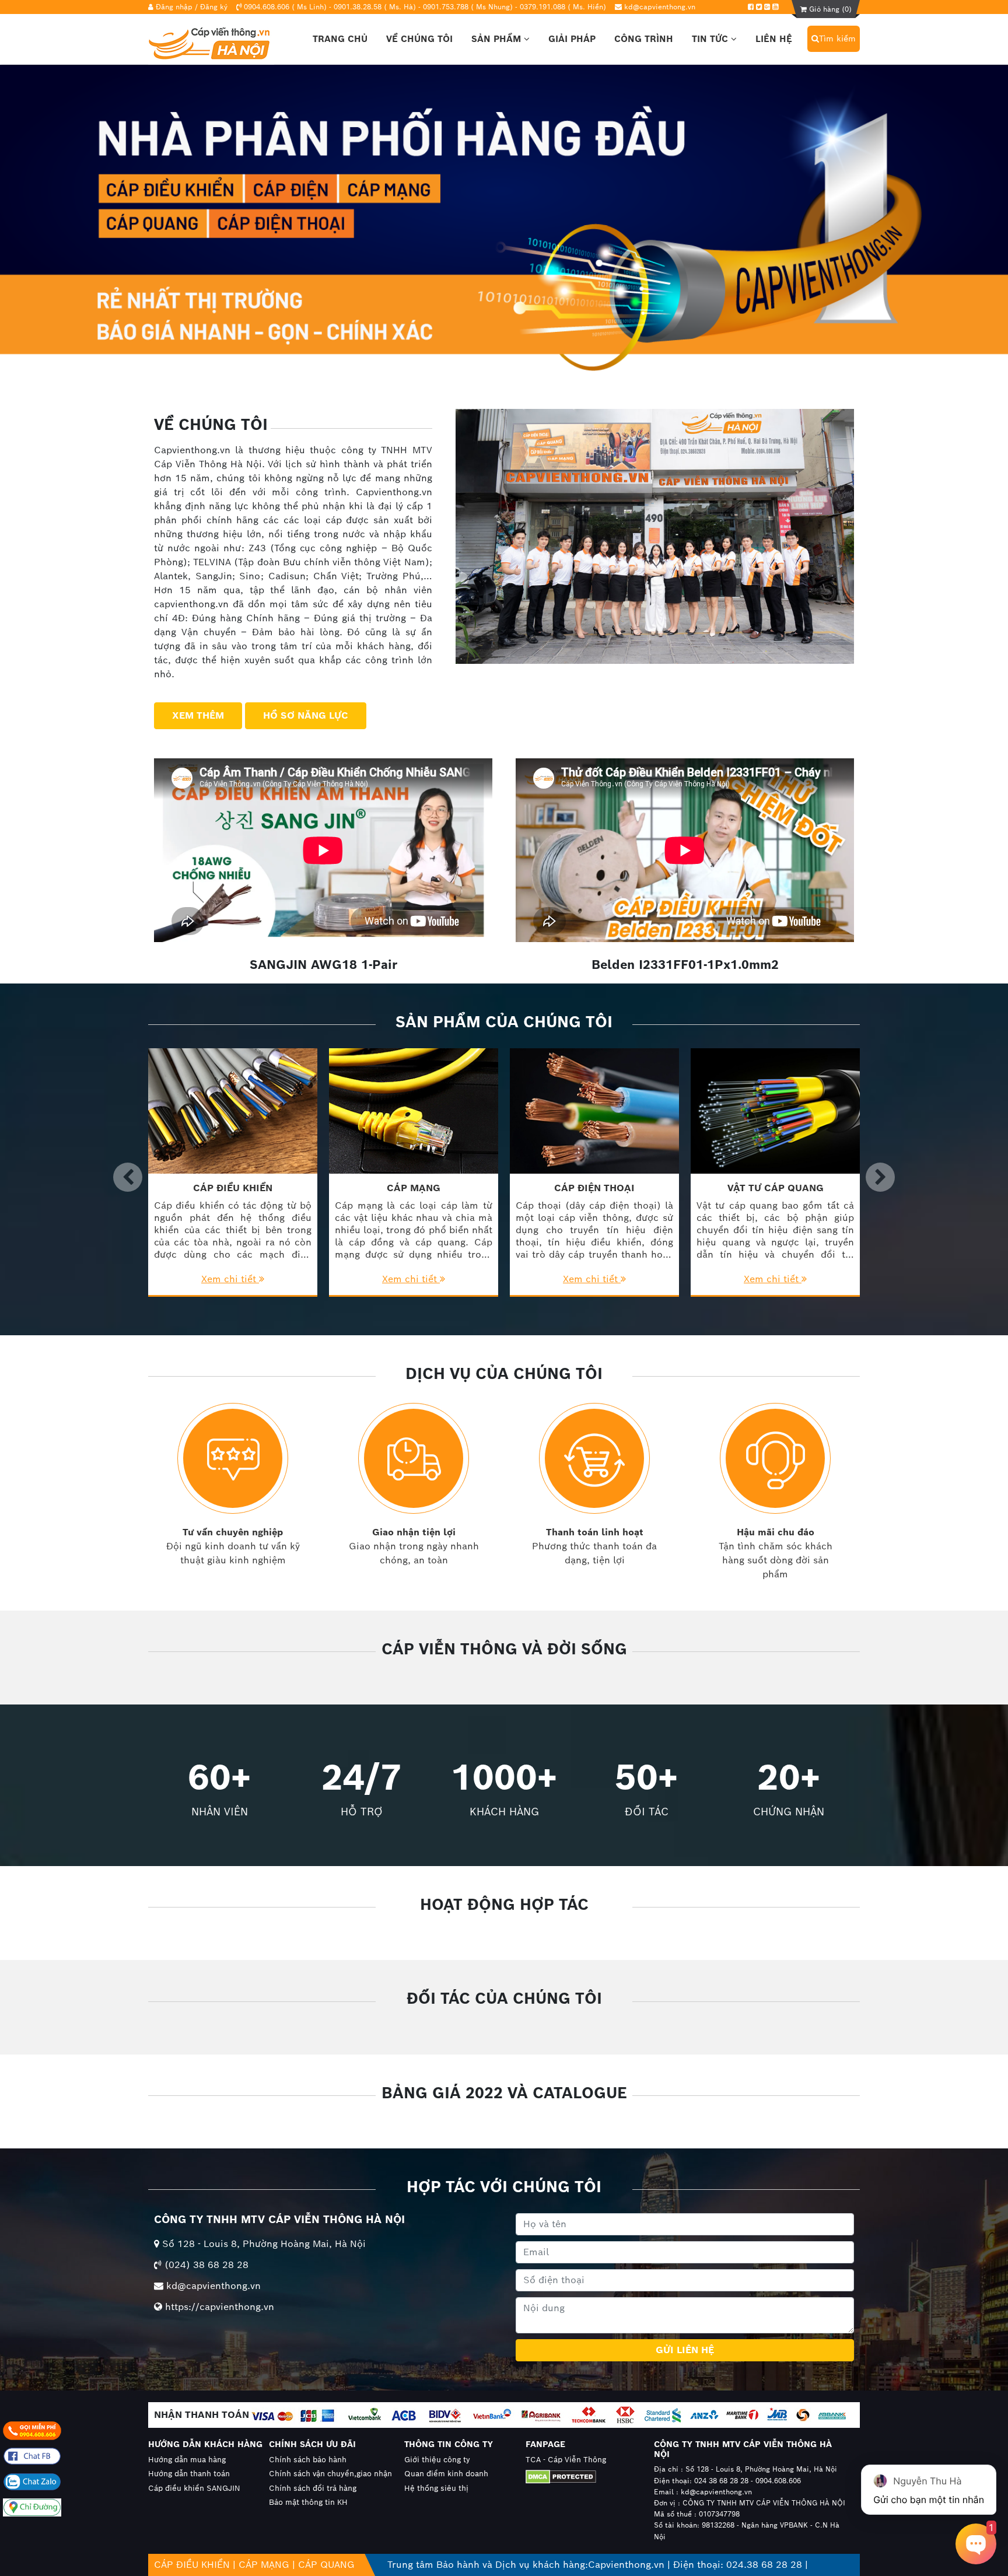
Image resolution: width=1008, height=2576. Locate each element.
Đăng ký (214, 7)
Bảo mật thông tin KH (308, 2502)
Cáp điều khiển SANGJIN (194, 2488)
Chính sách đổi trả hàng (313, 2488)
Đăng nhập (174, 7)
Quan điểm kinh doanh (446, 2474)
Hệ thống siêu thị (436, 2488)
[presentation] (128, 1177)
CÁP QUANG (326, 2565)
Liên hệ (774, 39)
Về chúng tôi (419, 39)
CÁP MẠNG (264, 2565)
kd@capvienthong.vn (660, 7)
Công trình (644, 39)
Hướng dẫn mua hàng (187, 2460)
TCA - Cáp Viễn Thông (566, 2460)
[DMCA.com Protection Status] (579, 2477)
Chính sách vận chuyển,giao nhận (330, 2474)
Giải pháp (572, 39)
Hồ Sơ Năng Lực (306, 715)
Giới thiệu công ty (437, 2460)
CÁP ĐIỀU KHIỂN (192, 2565)
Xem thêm (198, 715)
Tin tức (711, 39)
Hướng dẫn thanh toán (189, 2474)
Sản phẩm (498, 39)
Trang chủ (340, 39)
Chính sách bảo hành (308, 2460)
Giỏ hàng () (829, 9)
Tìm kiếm (837, 38)
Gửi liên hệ (685, 2350)
